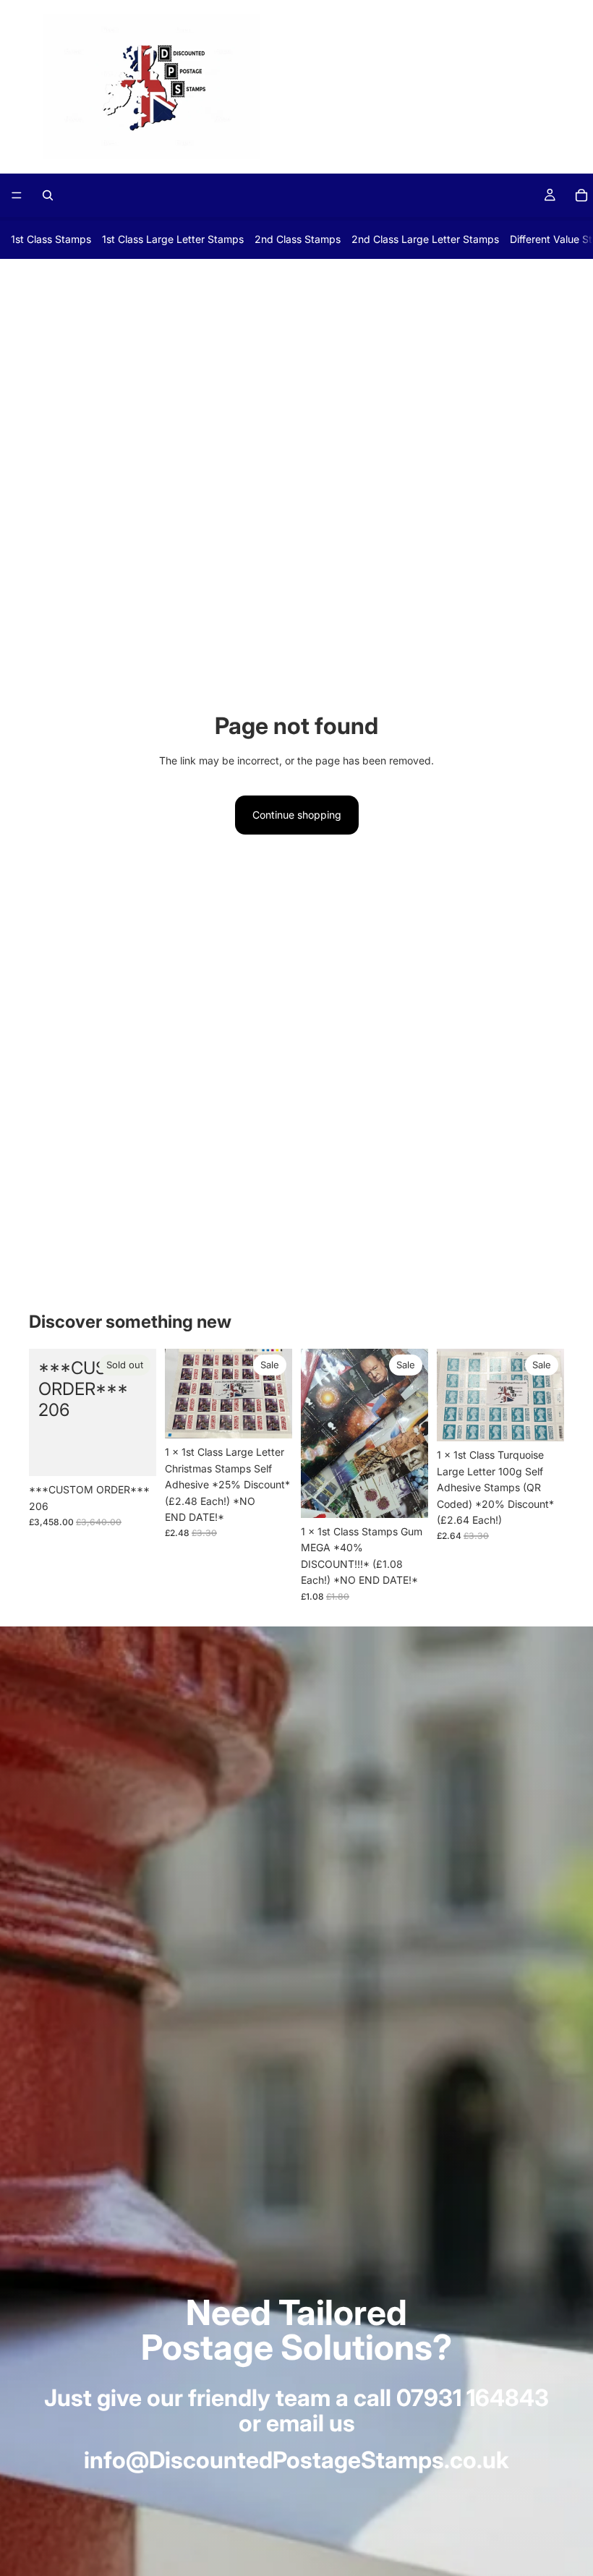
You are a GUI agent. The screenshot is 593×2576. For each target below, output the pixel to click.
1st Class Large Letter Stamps (173, 239)
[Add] (270, 1417)
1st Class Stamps (51, 239)
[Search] (48, 195)
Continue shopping (297, 815)
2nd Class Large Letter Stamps (425, 239)
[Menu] (17, 195)
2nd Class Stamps (298, 239)
